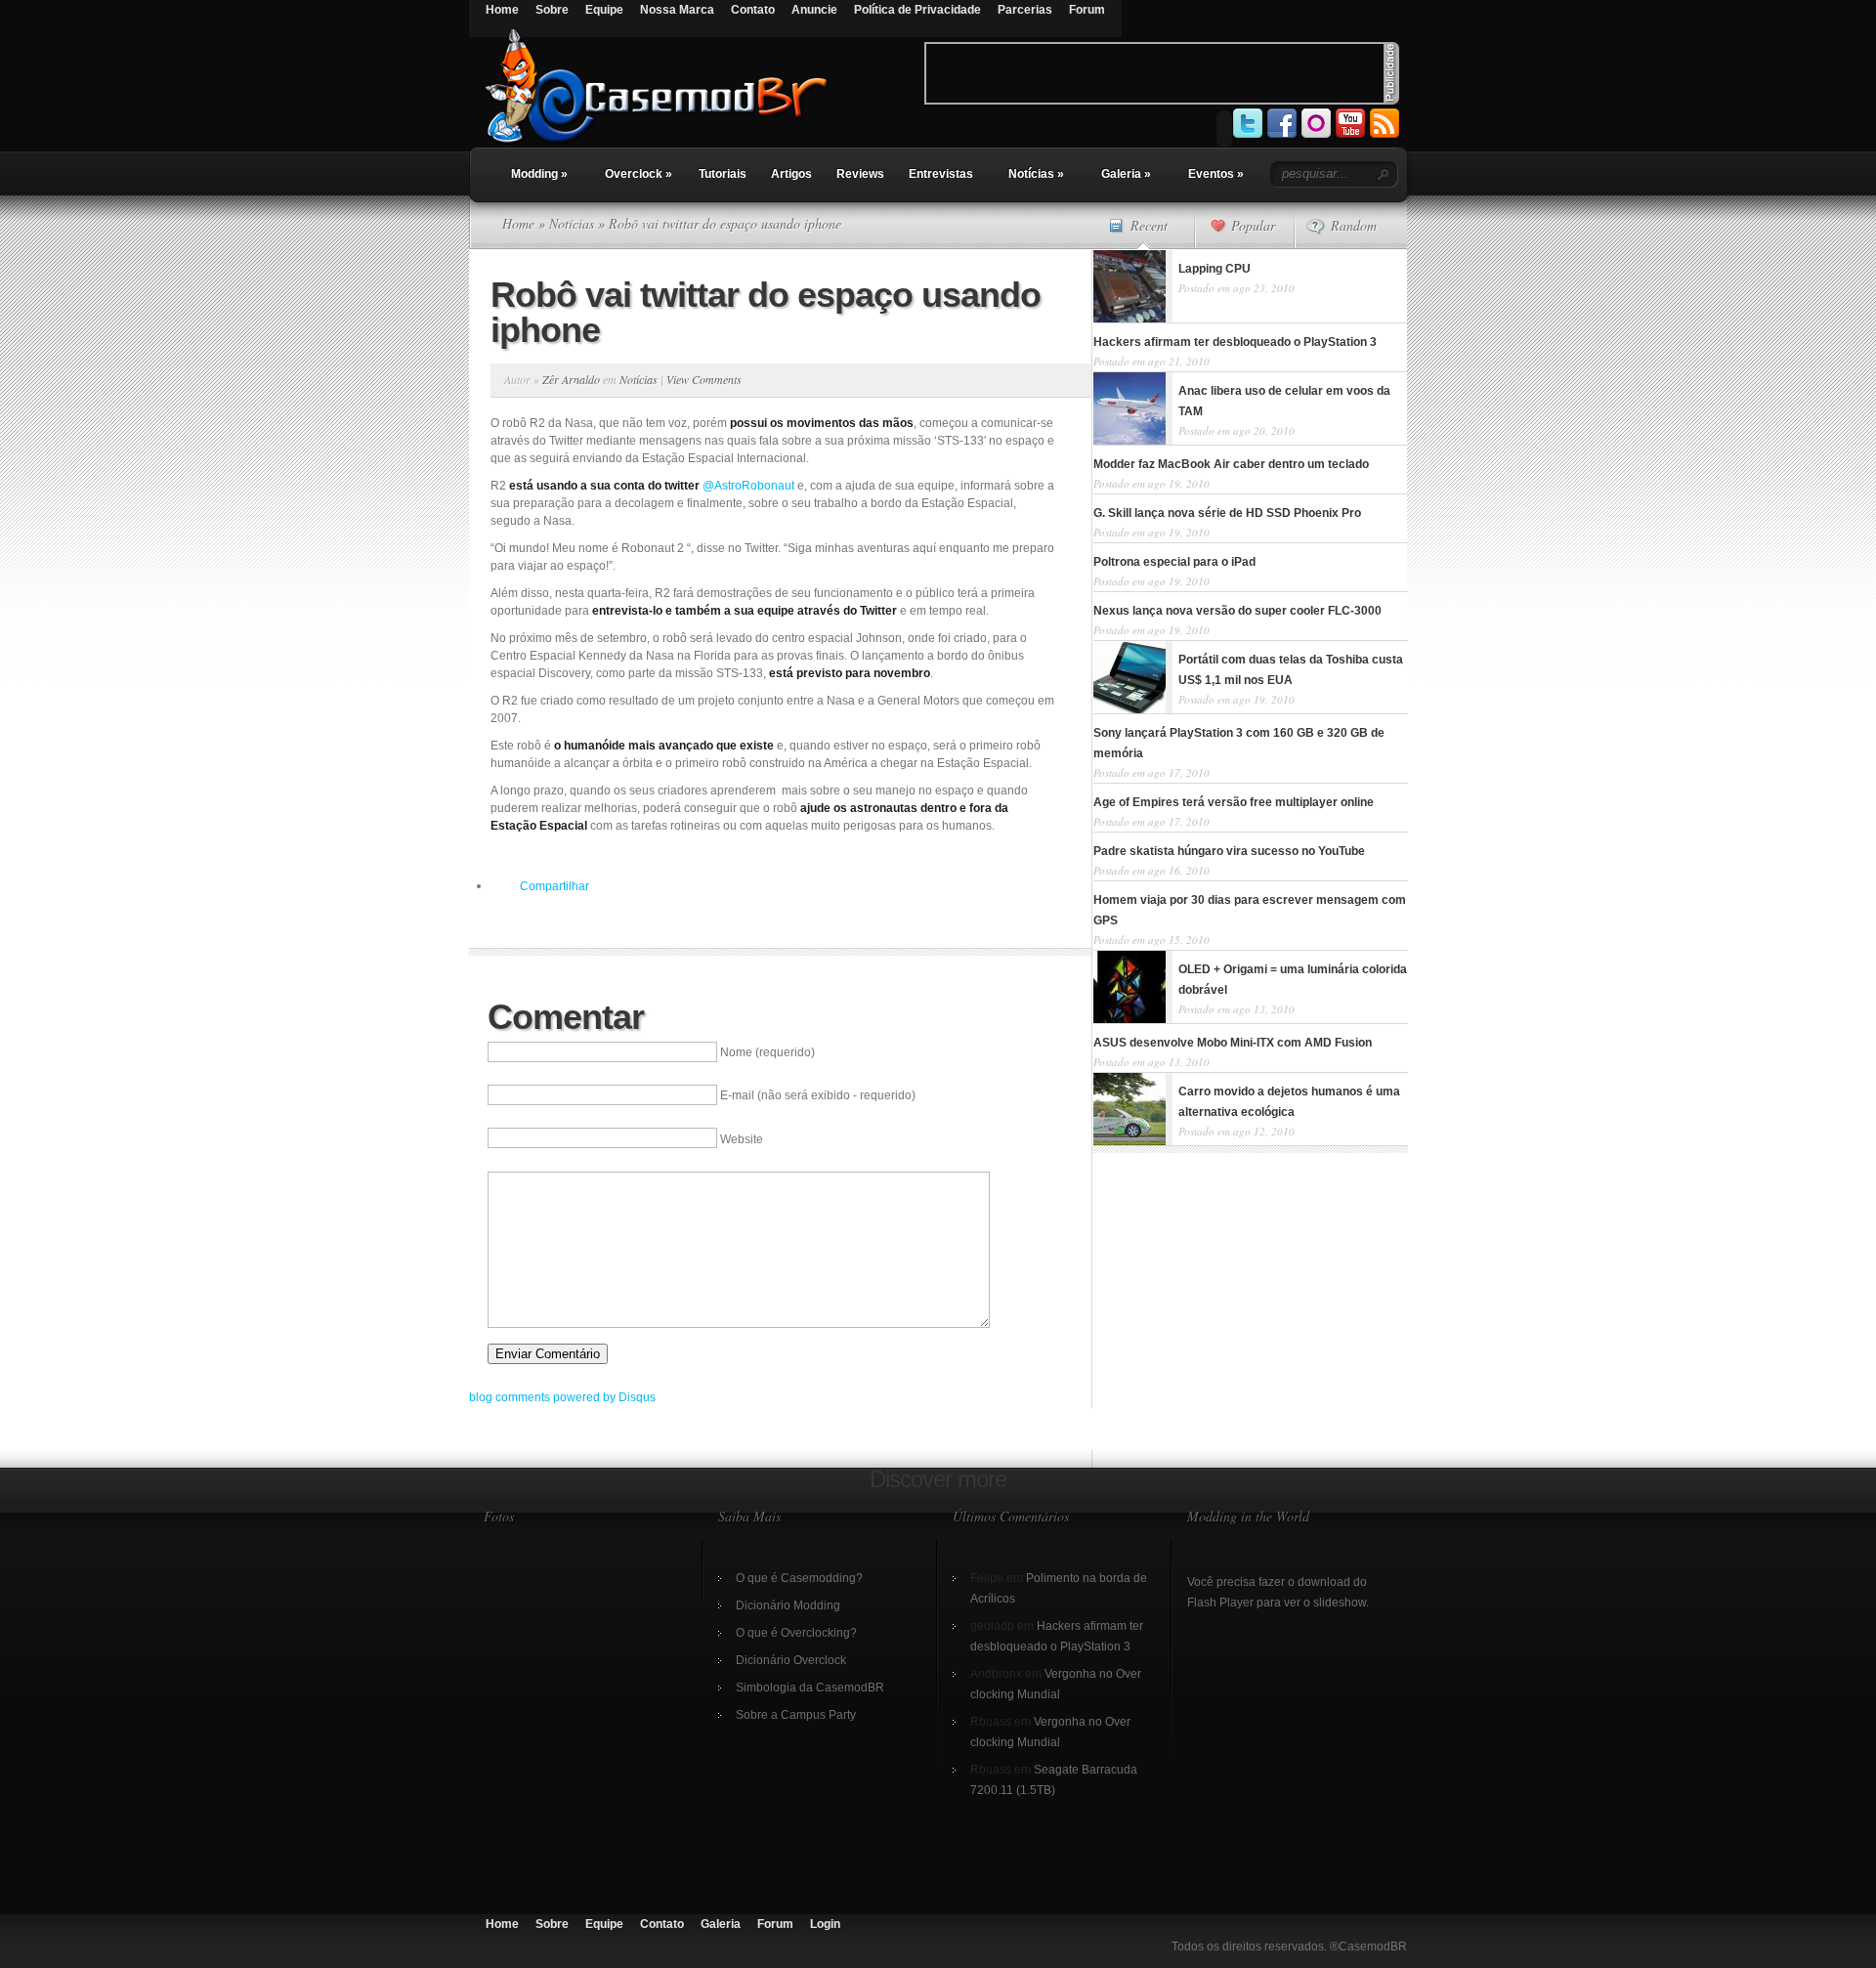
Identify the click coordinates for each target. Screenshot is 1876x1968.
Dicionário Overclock (791, 1660)
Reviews (860, 174)
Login (825, 1924)
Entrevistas (941, 174)
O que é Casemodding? (799, 1578)
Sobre (552, 10)
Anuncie (814, 10)
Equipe (604, 10)
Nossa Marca (677, 10)
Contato (753, 10)
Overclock (639, 174)
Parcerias (1025, 10)
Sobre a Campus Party (796, 1715)
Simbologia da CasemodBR (810, 1688)
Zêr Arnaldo (571, 379)
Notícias (1036, 174)
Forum (1087, 10)
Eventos (1216, 174)
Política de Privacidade (917, 10)
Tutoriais (723, 174)
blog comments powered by (562, 1397)
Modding (539, 174)
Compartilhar (554, 886)
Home (502, 10)
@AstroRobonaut (748, 486)
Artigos (791, 174)
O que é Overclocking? (796, 1633)
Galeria (1126, 174)
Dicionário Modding (788, 1605)
